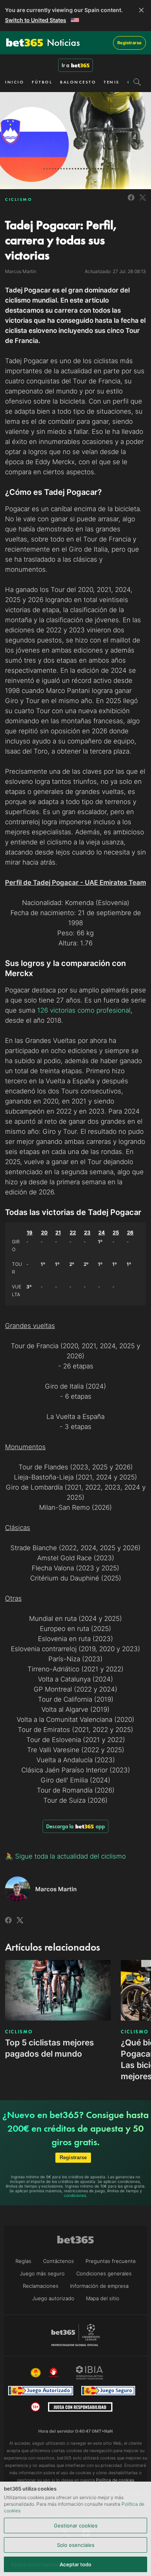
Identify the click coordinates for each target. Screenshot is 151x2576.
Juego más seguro (42, 2273)
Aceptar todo (75, 2564)
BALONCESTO (78, 82)
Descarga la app (75, 1826)
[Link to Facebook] (131, 202)
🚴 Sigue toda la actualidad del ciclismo (65, 1856)
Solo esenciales (76, 2545)
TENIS (112, 82)
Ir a (65, 65)
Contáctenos (58, 2261)
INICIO (15, 82)
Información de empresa (99, 2286)
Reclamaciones (41, 2286)
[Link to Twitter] (143, 202)
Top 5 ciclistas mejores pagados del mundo (50, 2048)
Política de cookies (115, 2480)
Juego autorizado (53, 2298)
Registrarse (130, 43)
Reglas (23, 2261)
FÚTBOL (42, 82)
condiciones (75, 2195)
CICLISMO (19, 199)
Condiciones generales (104, 2273)
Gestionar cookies (76, 2526)
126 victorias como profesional (84, 1010)
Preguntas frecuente (111, 2261)
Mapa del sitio (103, 2298)
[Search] (137, 82)
